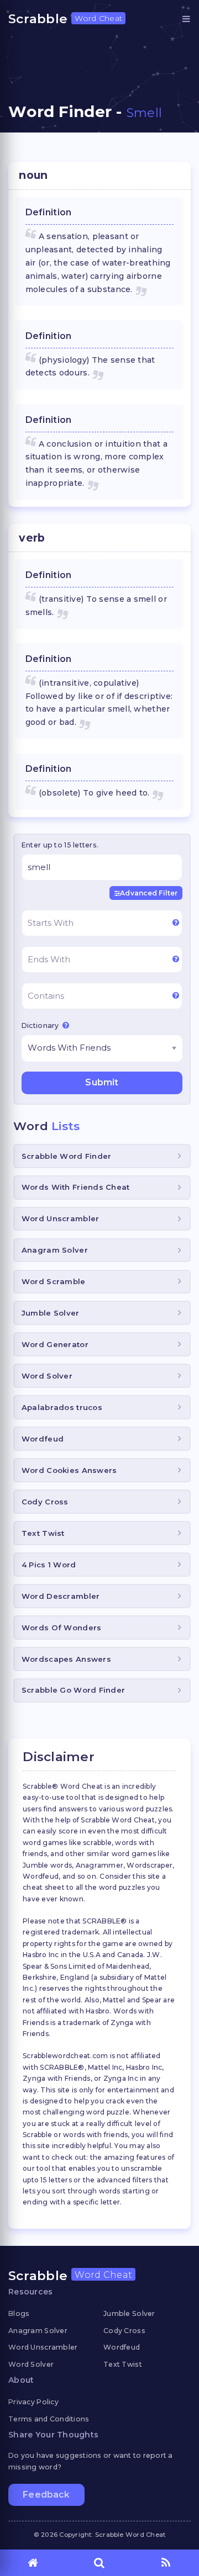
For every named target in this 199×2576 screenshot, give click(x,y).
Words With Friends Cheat (76, 1187)
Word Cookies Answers (69, 1470)
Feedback (46, 2495)
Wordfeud (43, 1439)
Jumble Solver (51, 1313)
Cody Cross (45, 1502)
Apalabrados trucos (62, 1407)
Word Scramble (54, 1281)
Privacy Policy (33, 2402)
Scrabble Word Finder (67, 1156)
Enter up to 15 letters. (60, 845)
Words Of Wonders (61, 1628)
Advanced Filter (149, 893)
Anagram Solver (55, 1250)
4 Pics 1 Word (49, 1565)
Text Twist (43, 1533)
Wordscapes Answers (66, 1659)
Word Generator (55, 1344)
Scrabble (65, 19)
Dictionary (41, 1025)
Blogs (19, 2313)
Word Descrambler (61, 1596)
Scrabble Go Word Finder (73, 1690)
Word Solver (47, 1376)
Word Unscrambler (60, 1218)
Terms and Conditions (49, 2419)
